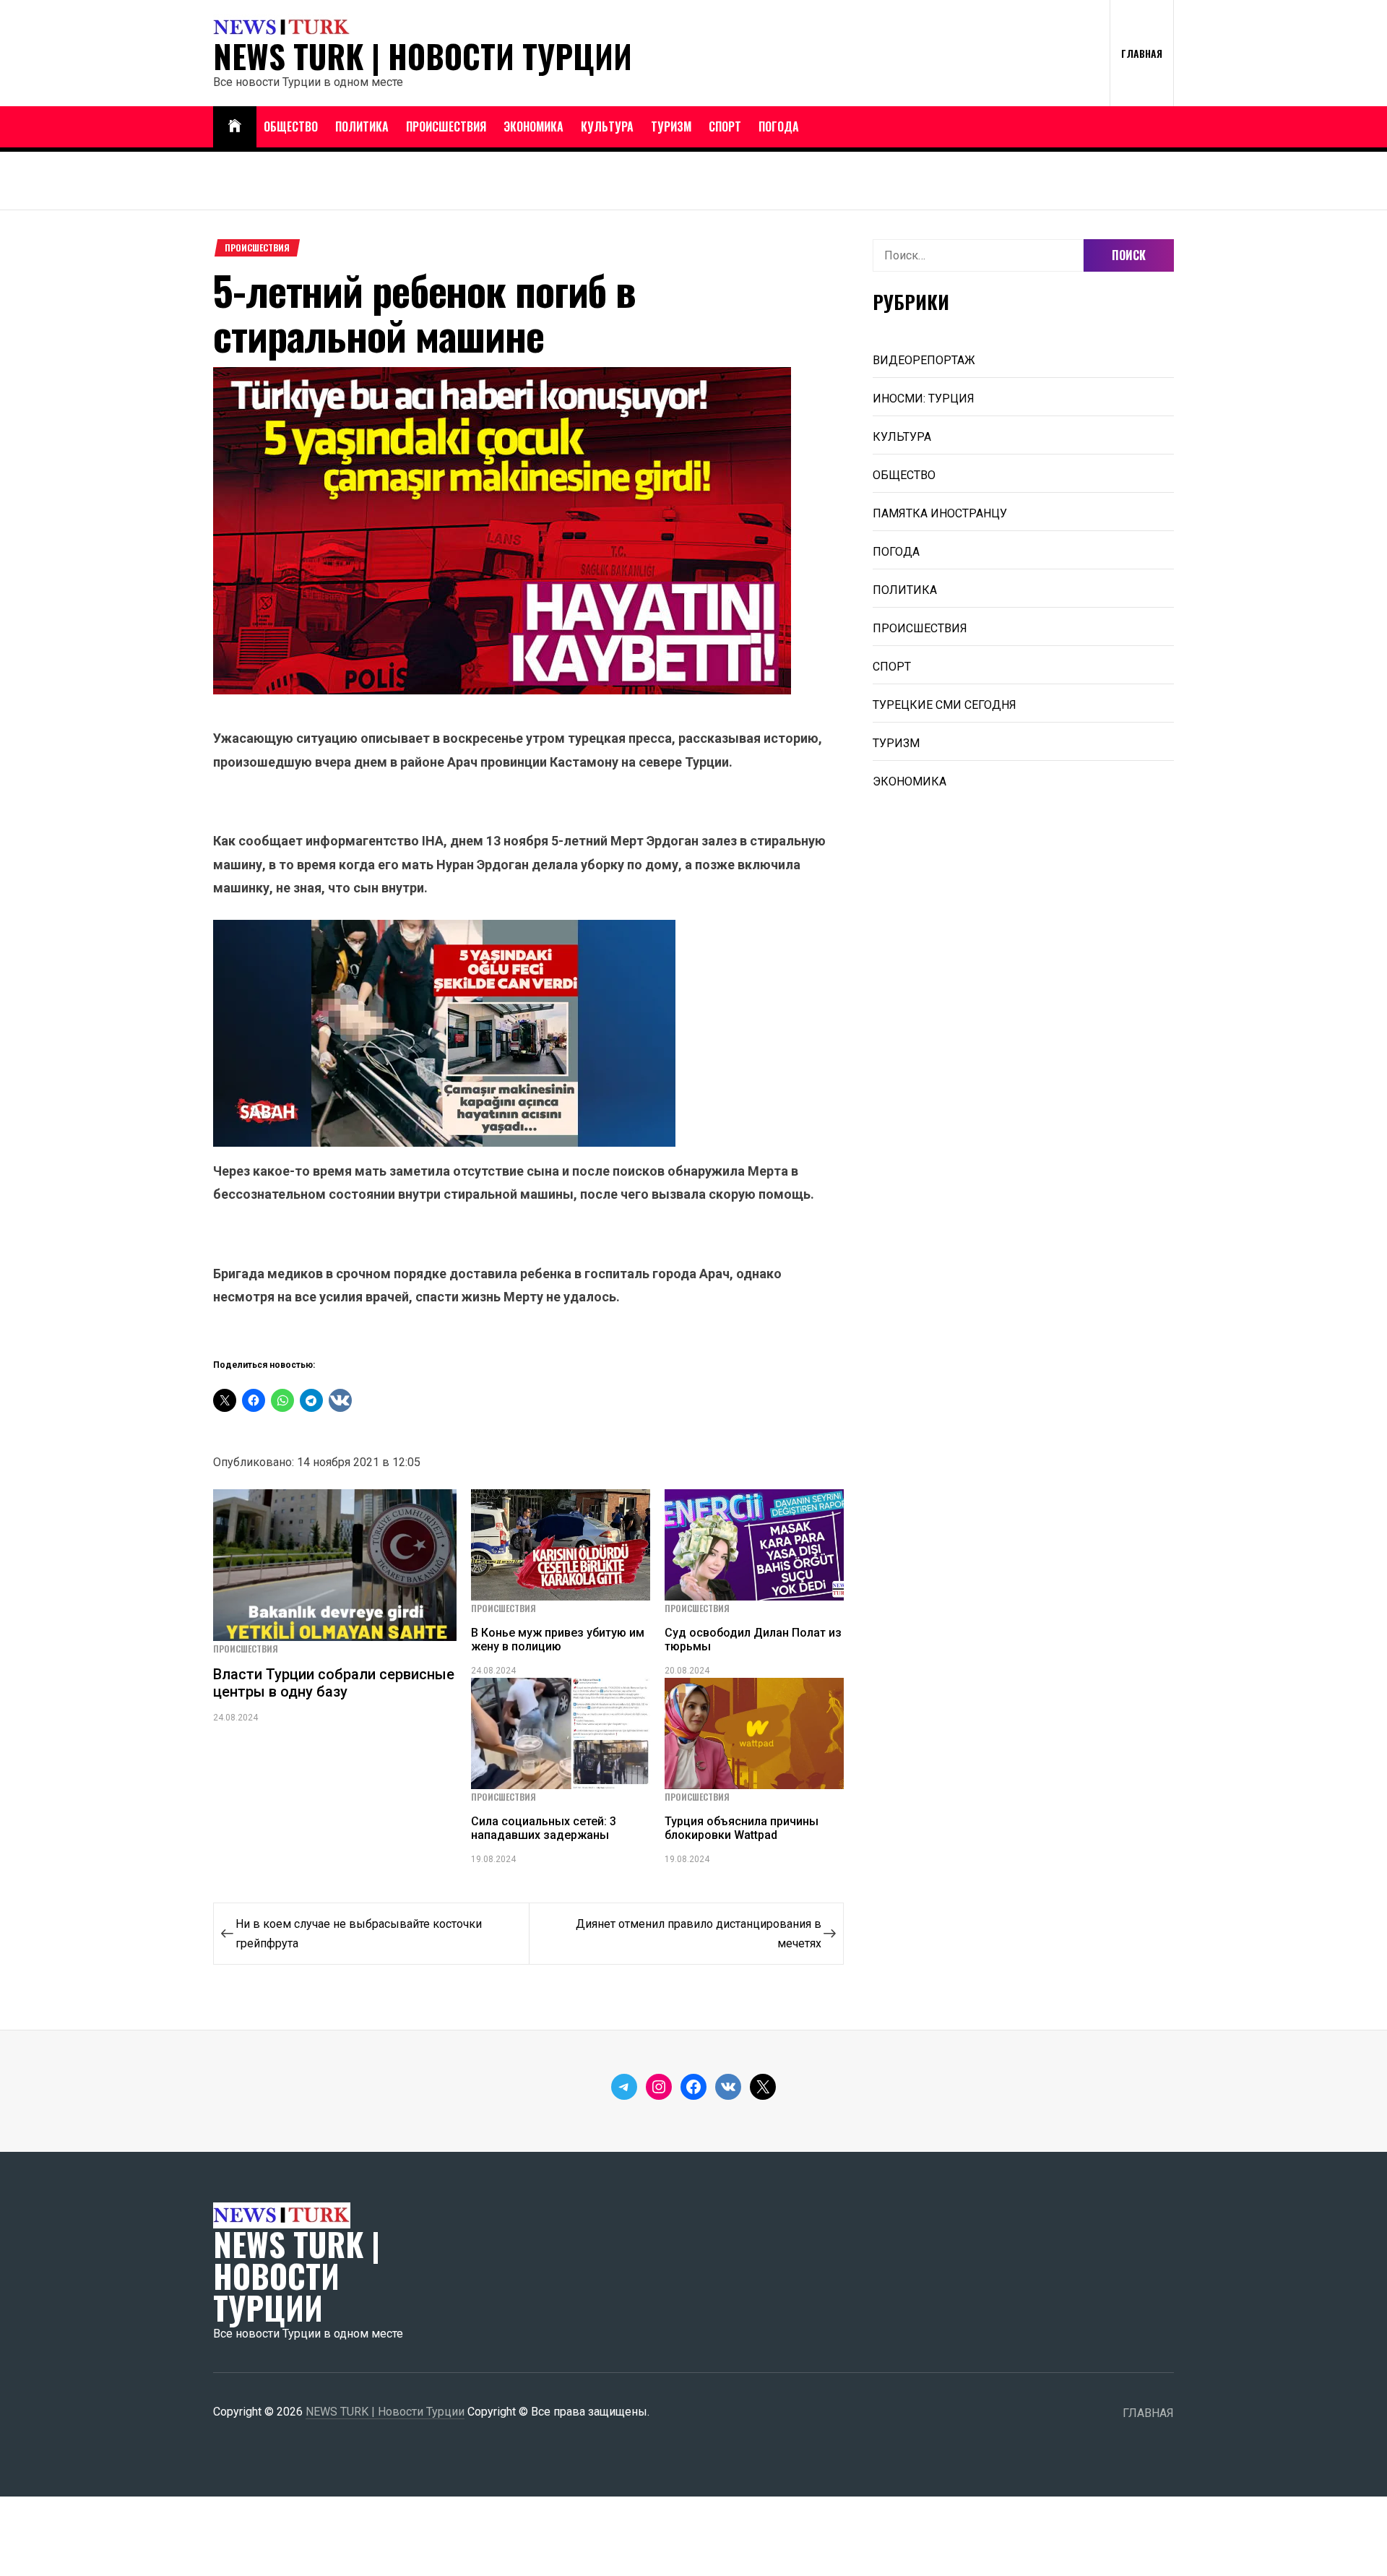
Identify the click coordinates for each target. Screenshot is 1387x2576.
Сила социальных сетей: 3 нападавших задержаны (544, 1828)
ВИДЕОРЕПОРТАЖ (924, 360)
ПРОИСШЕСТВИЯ (446, 126)
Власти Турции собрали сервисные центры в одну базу (334, 1683)
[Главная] (235, 127)
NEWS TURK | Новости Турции (423, 56)
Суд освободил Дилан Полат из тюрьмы (753, 1640)
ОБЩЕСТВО (291, 126)
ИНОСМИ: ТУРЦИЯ (924, 399)
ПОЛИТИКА (362, 126)
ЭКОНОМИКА (533, 126)
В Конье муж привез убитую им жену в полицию (558, 1640)
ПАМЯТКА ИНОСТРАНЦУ (940, 513)
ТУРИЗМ (671, 126)
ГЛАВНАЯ (1142, 53)
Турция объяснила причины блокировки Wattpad (742, 1828)
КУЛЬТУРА (607, 126)
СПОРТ (725, 126)
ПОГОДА (779, 126)
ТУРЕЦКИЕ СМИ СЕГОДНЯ (945, 705)
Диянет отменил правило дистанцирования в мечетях (699, 1934)
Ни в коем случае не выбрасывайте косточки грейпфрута (359, 1934)
